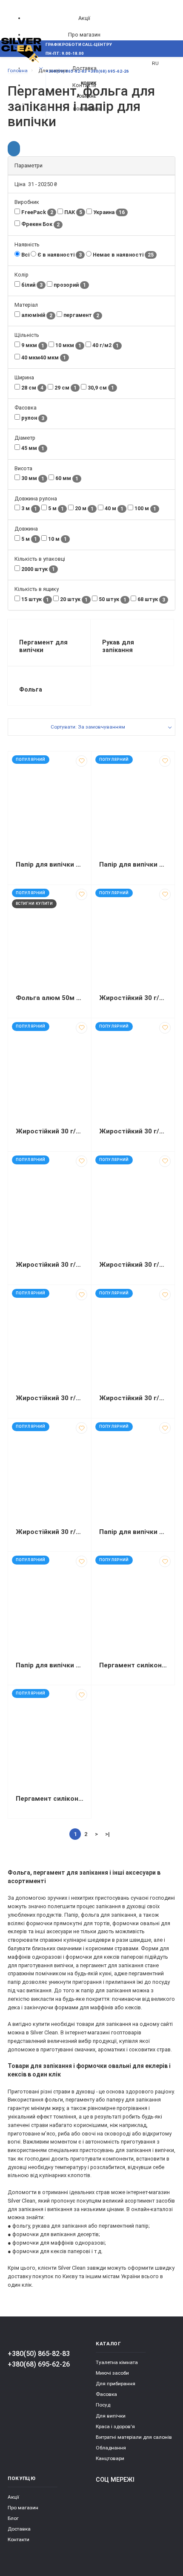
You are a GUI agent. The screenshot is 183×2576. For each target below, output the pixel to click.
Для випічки (111, 2416)
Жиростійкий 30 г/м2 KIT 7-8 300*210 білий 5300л (133, 998)
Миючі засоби (112, 2373)
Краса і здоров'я (115, 2426)
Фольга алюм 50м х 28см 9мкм (50, 998)
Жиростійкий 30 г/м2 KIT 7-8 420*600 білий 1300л (133, 1398)
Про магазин (84, 35)
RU (155, 63)
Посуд (103, 2405)
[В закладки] (81, 761)
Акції (84, 18)
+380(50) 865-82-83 (39, 2354)
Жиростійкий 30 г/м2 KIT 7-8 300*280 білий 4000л (133, 1131)
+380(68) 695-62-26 (39, 2364)
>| (107, 1834)
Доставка (19, 2529)
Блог (13, 2518)
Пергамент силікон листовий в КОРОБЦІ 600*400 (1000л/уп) (50, 1799)
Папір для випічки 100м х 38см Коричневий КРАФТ (50, 1665)
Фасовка (106, 2394)
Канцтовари (110, 2458)
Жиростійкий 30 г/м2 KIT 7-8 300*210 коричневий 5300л (50, 1131)
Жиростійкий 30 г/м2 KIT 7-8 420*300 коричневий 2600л (50, 1398)
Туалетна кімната (117, 2362)
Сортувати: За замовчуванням (88, 727)
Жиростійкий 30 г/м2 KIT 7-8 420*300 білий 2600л (133, 1265)
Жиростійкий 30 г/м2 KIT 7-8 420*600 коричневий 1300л (50, 1532)
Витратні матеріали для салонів (134, 2437)
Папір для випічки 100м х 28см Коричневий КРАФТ (133, 1532)
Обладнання (111, 2448)
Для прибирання (116, 2384)
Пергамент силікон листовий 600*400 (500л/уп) (133, 1665)
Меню (22, 68)
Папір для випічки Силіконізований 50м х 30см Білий (50, 864)
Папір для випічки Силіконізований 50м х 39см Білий (133, 864)
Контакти (19, 2539)
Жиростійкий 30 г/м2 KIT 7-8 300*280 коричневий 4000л (50, 1265)
